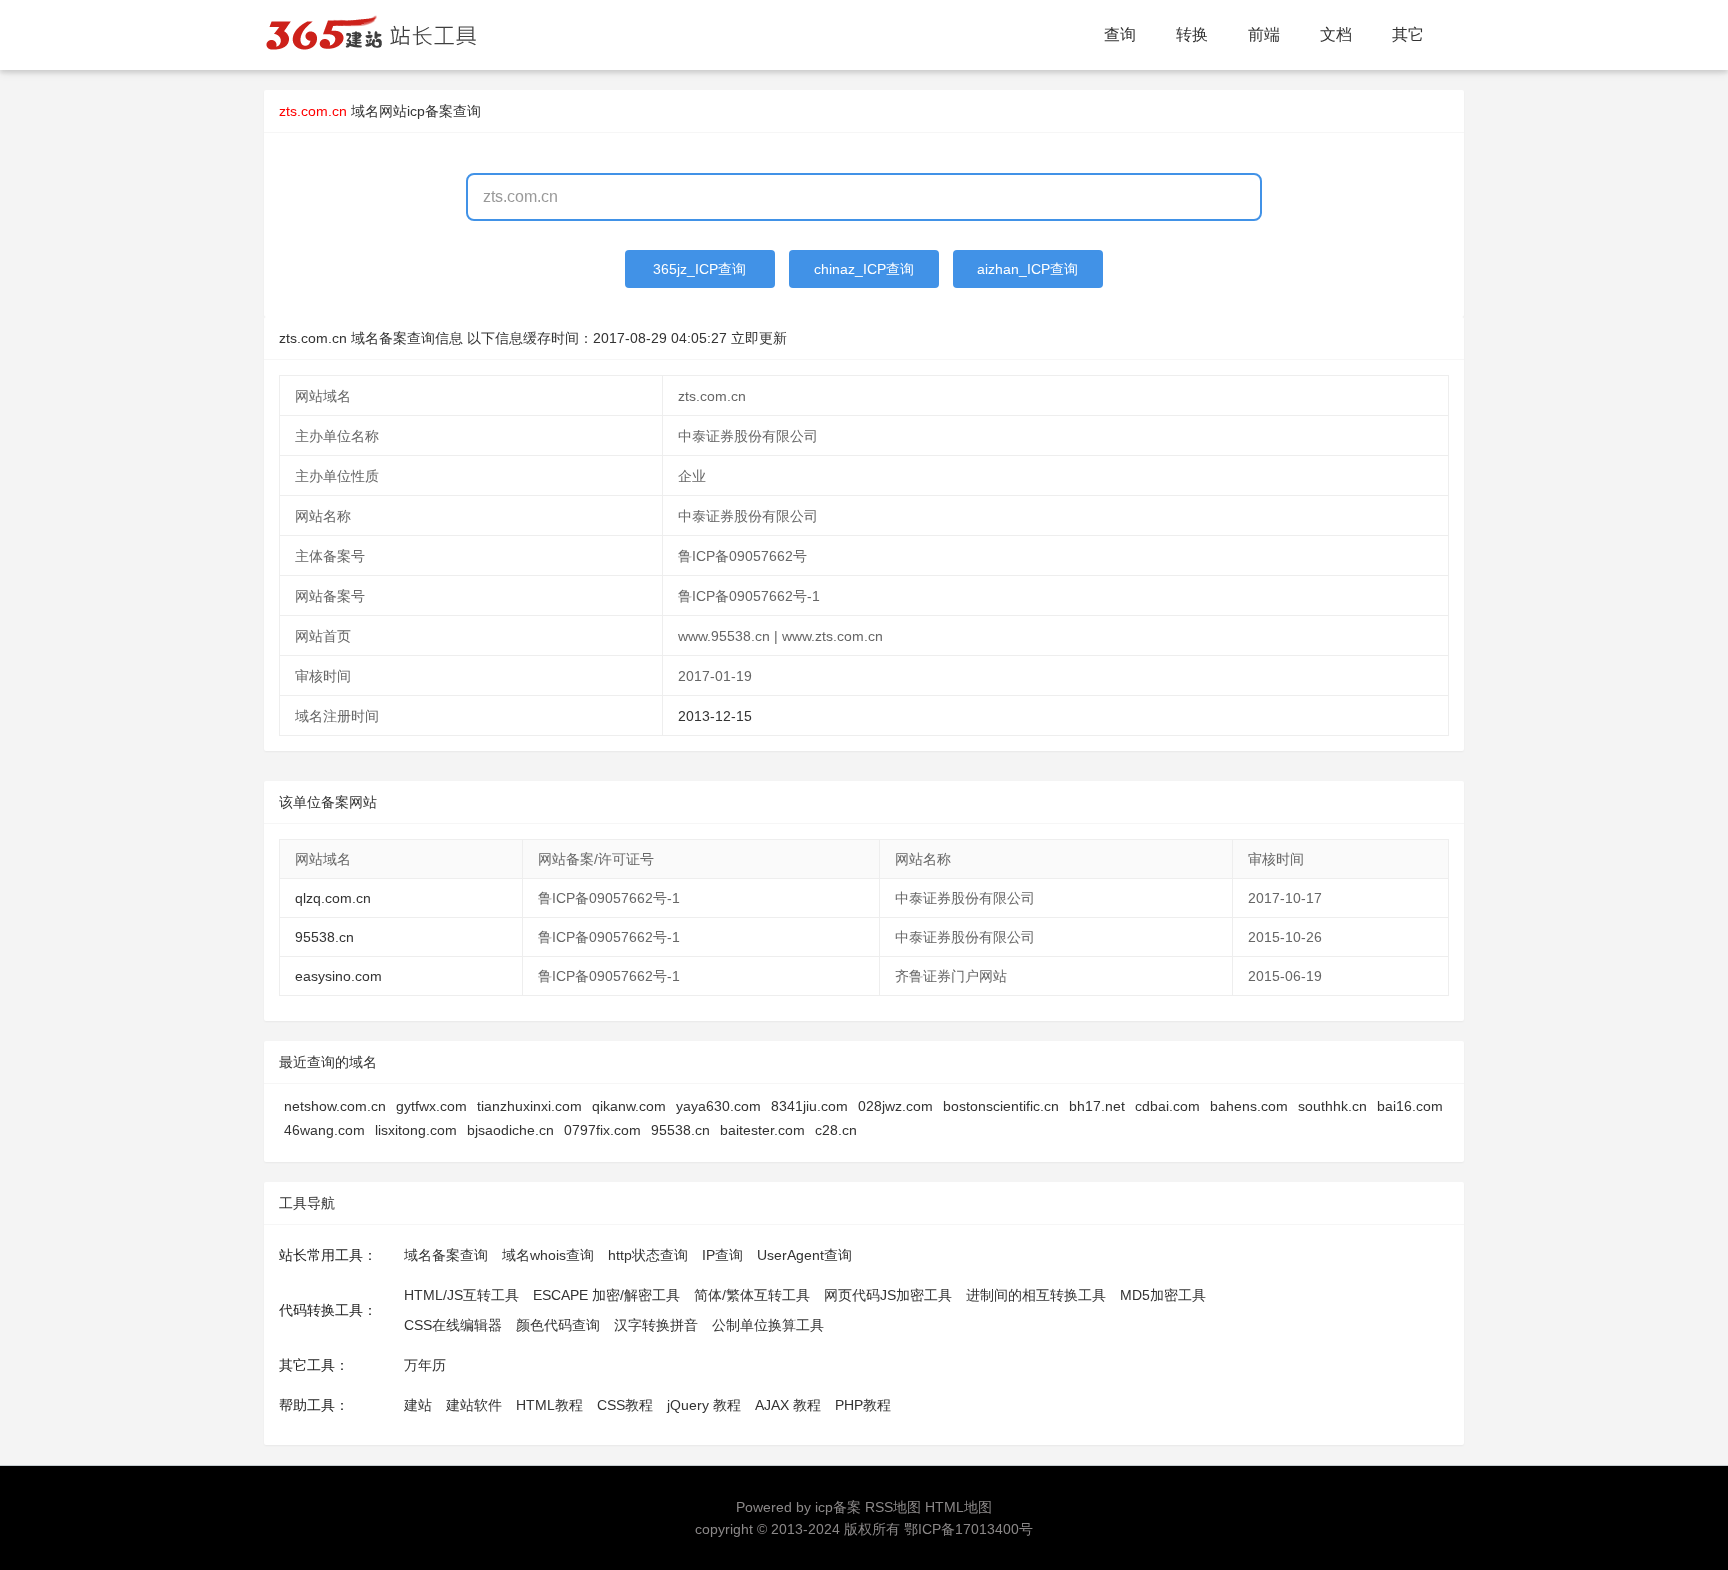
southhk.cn (1332, 1106)
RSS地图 (893, 1507)
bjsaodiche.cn (510, 1130)
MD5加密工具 (1163, 1295)
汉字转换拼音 (656, 1325)
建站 (418, 1405)
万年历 (425, 1365)
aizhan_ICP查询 (1027, 269)
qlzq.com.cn (333, 898)
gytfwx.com (431, 1106)
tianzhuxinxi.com (529, 1106)
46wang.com (324, 1130)
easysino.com (338, 976)
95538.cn (324, 937)
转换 (1192, 34)
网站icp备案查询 (430, 111)
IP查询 (722, 1255)
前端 (1264, 34)
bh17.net (1097, 1106)
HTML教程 (549, 1405)
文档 (1336, 34)
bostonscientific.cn (1001, 1106)
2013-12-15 (715, 716)
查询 (1120, 34)
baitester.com (762, 1130)
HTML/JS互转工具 (461, 1295)
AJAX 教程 (788, 1405)
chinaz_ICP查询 (864, 269)
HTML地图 (958, 1507)
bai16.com (1410, 1106)
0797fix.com (602, 1130)
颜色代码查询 (558, 1325)
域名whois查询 (548, 1255)
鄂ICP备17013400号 (968, 1529)
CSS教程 (625, 1405)
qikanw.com (629, 1106)
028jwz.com (895, 1106)
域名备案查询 (446, 1255)
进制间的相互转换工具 (1036, 1295)
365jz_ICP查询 (699, 269)
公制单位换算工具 (768, 1325)
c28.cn (836, 1130)
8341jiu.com (809, 1106)
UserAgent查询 (804, 1255)
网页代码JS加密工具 (888, 1295)
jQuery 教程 (704, 1405)
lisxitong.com (416, 1130)
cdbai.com (1167, 1106)
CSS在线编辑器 (453, 1325)
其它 (1408, 34)
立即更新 (759, 338)
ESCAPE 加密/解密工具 (606, 1295)
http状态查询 (648, 1255)
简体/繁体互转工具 (752, 1295)
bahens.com (1249, 1106)
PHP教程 (863, 1405)
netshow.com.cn (335, 1106)
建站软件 (474, 1405)
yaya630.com (718, 1106)
